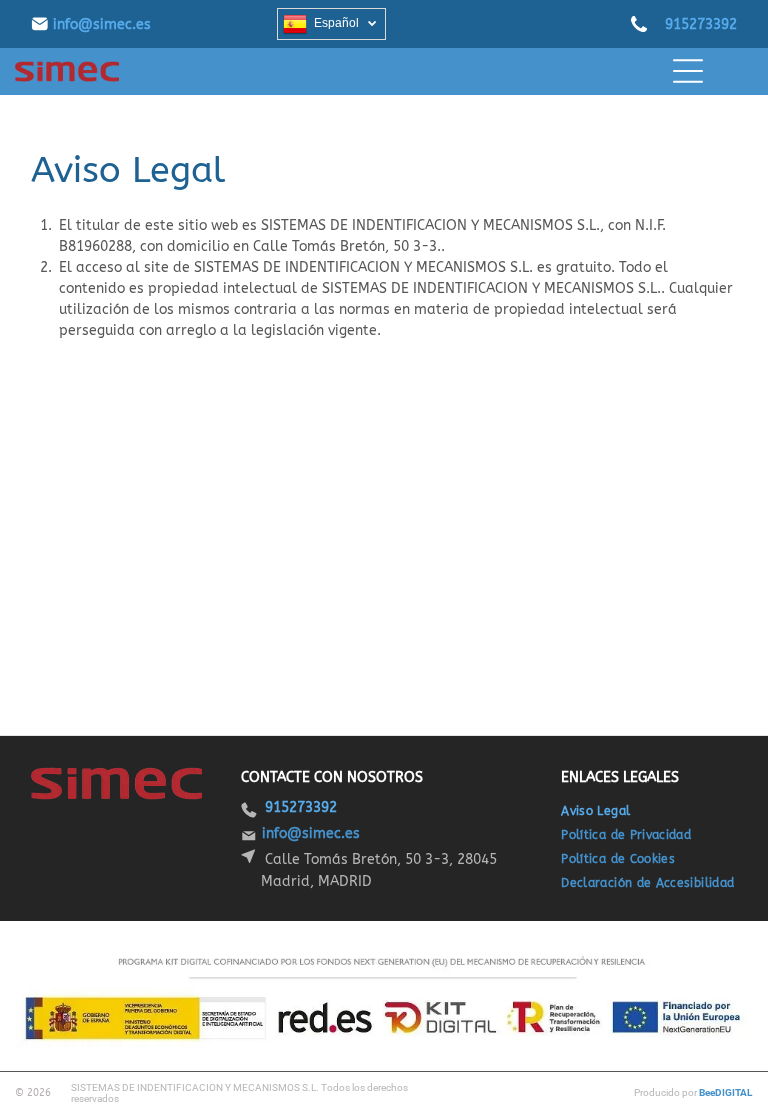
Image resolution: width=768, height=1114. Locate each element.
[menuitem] (603, 811)
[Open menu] (688, 71)
